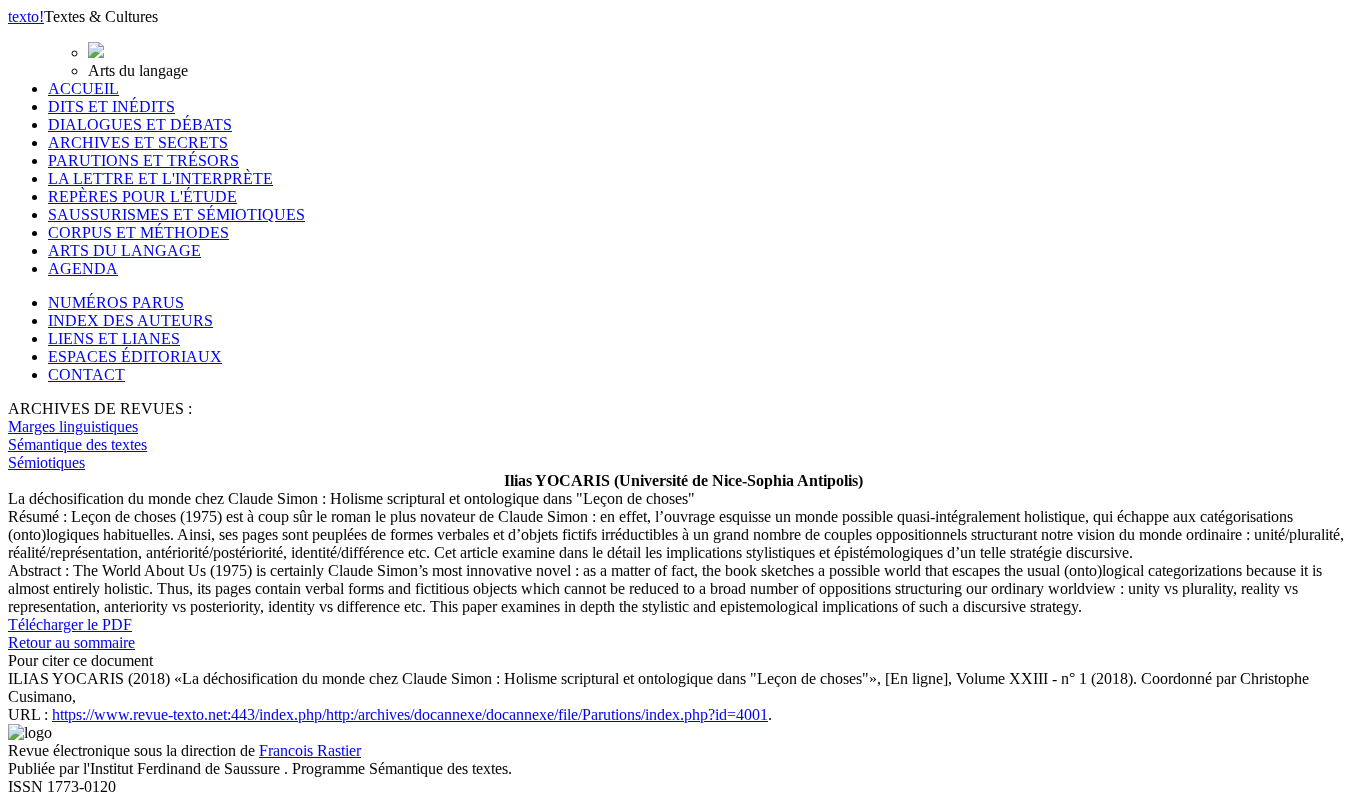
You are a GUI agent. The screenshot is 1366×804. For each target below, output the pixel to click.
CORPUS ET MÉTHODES (138, 232)
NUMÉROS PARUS (116, 302)
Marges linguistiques (73, 426)
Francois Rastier (310, 750)
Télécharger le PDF (70, 624)
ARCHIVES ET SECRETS (138, 142)
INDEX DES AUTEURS (130, 320)
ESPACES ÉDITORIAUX (135, 356)
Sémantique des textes (77, 444)
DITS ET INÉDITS (111, 106)
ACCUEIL (83, 88)
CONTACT (86, 374)
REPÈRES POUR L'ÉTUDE (142, 196)
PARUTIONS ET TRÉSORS (143, 160)
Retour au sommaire (71, 642)
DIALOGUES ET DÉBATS (140, 124)
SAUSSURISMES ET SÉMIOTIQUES (176, 214)
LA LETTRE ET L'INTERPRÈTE (160, 178)
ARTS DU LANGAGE (124, 250)
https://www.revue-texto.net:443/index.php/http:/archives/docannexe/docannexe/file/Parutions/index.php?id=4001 (410, 714)
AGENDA (83, 268)
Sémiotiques (46, 462)
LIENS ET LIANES (114, 338)
